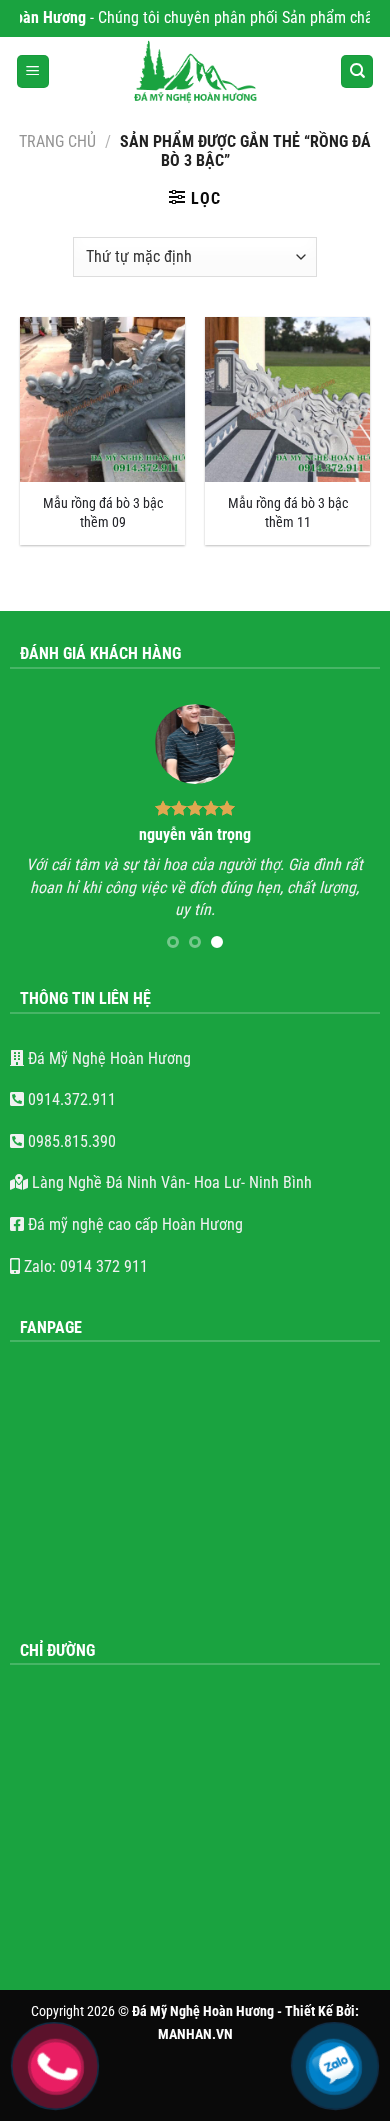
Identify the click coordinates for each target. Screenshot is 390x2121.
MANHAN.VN (195, 2034)
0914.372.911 (70, 1099)
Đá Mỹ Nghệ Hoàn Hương (107, 1058)
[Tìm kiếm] (357, 71)
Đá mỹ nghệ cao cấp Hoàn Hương (133, 1224)
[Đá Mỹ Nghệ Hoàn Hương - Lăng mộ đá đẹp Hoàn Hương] (195, 72)
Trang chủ (57, 141)
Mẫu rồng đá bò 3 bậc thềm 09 (103, 513)
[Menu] (33, 71)
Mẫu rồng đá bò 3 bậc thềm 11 (288, 513)
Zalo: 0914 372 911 (84, 1266)
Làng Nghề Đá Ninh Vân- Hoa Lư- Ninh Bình (170, 1182)
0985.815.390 (70, 1141)
